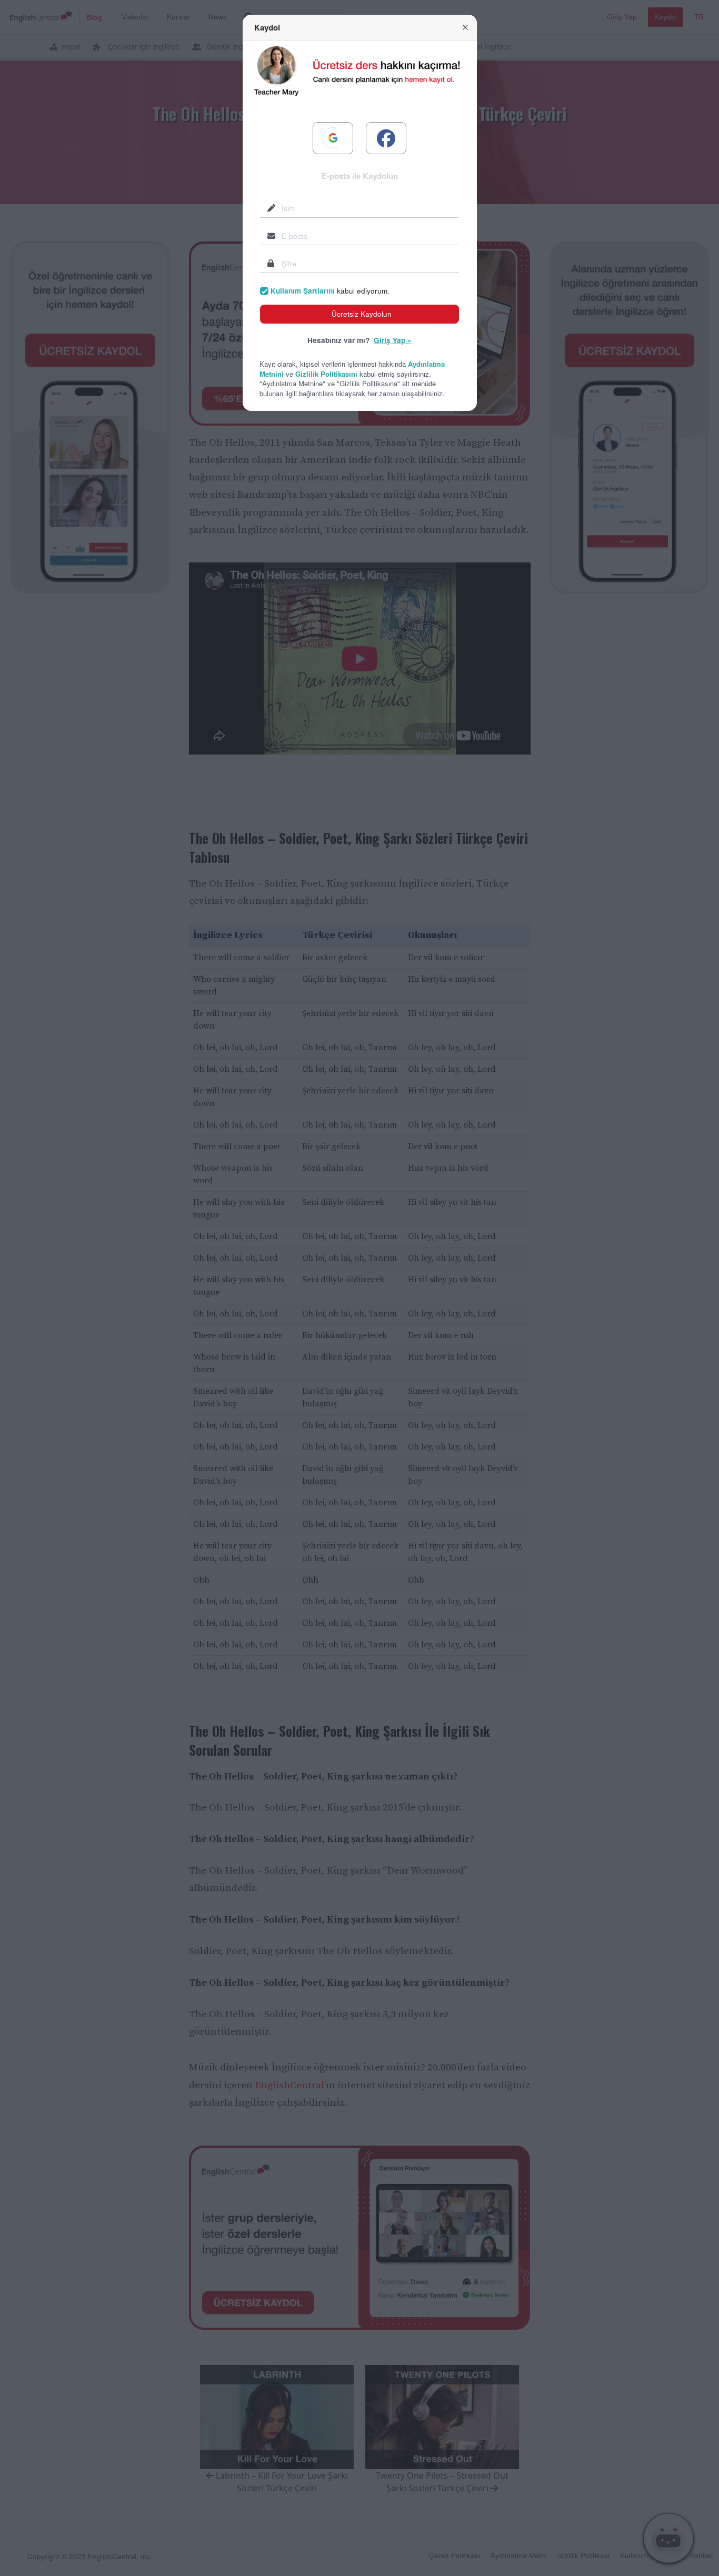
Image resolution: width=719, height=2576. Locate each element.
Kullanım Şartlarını (303, 291)
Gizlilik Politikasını (326, 374)
